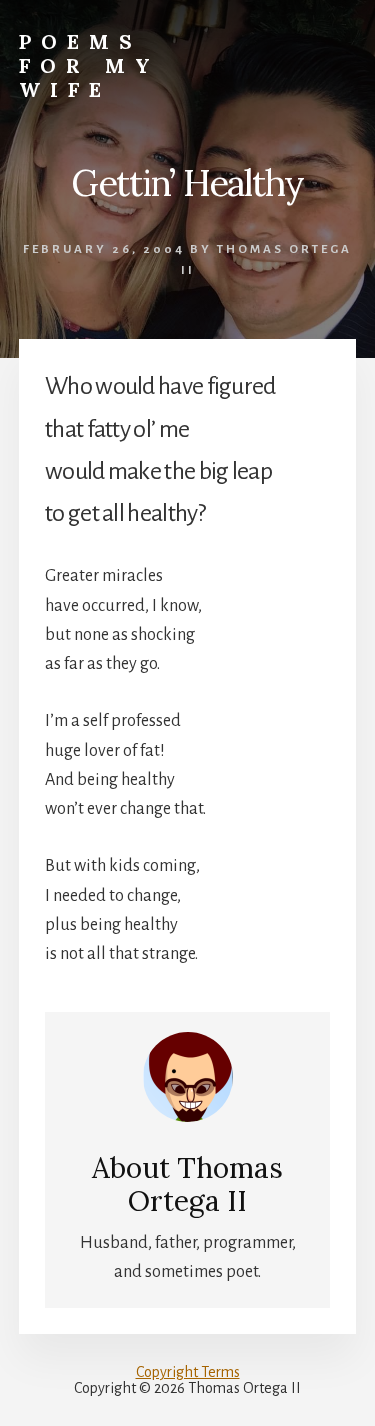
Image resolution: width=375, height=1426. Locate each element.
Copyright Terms (188, 1372)
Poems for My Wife (89, 65)
